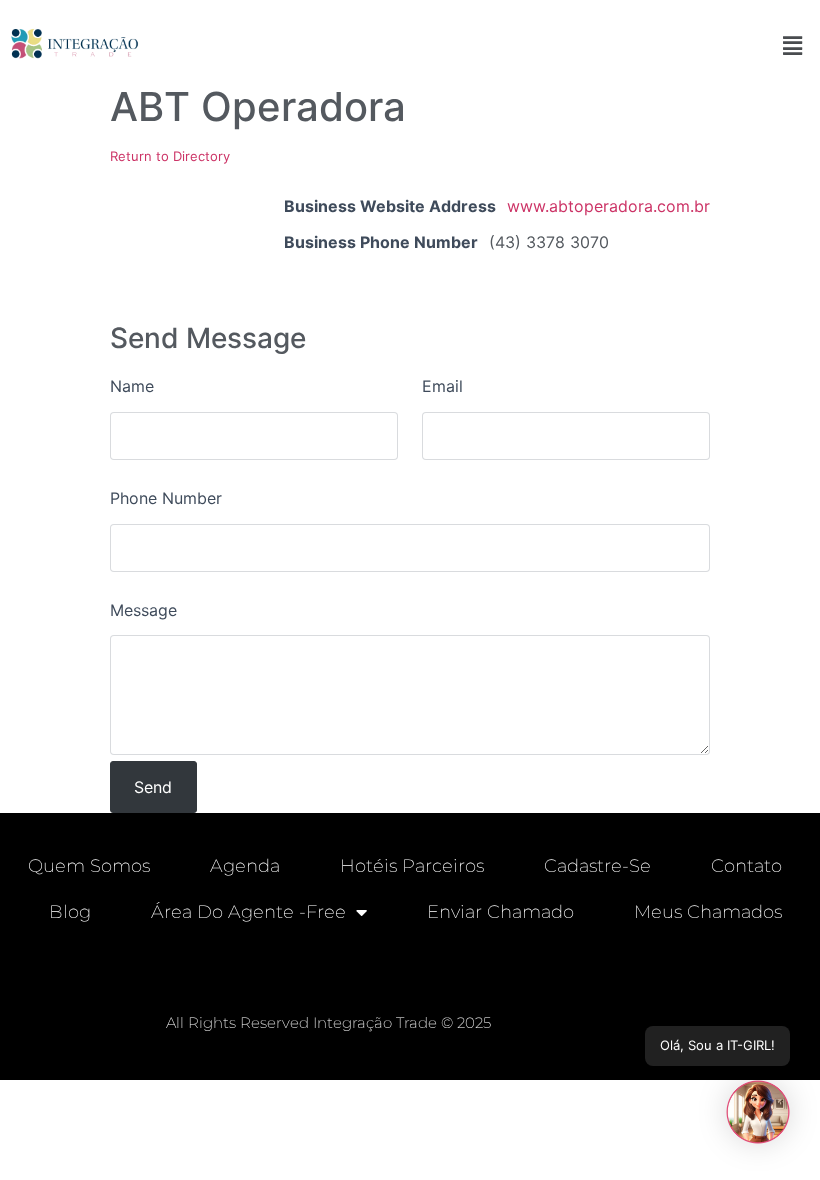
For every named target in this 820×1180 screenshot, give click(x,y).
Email (442, 386)
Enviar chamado (500, 912)
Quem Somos (89, 866)
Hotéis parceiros (412, 866)
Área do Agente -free (248, 912)
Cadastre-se (597, 866)
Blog (70, 912)
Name (132, 386)
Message (143, 610)
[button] (793, 45)
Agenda (245, 866)
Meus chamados (708, 912)
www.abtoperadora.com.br (608, 206)
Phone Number (166, 498)
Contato (746, 866)
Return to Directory (170, 156)
